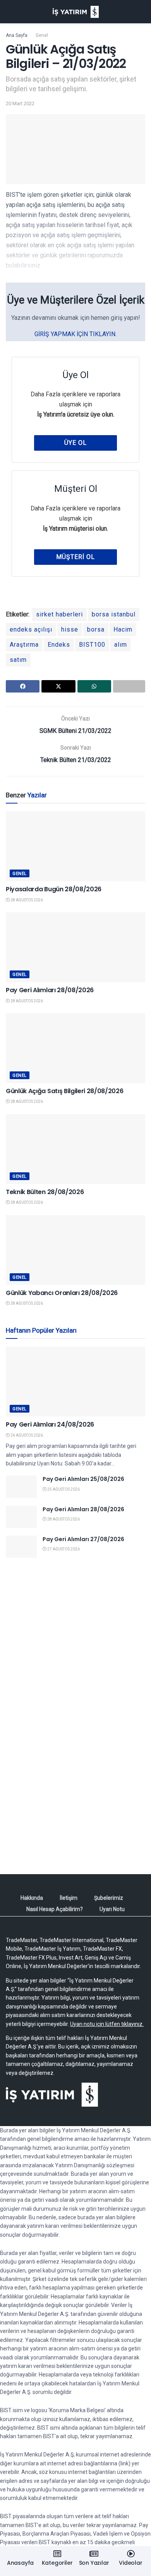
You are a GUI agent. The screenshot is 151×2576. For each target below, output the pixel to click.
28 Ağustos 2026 (26, 900)
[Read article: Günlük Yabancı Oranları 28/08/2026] (75, 1250)
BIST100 (92, 645)
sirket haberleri (59, 614)
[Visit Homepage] (76, 12)
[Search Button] (142, 12)
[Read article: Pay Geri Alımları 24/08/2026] (75, 1382)
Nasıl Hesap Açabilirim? (55, 1909)
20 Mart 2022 (20, 103)
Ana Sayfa (17, 35)
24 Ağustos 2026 (26, 1435)
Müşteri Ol (75, 557)
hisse (70, 629)
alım (121, 645)
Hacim (123, 629)
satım (18, 660)
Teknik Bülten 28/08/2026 (45, 1192)
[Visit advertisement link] (75, 1642)
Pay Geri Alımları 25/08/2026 (83, 1479)
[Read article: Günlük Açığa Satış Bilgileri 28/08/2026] (75, 1048)
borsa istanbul (114, 614)
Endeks (59, 645)
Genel (42, 35)
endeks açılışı (31, 629)
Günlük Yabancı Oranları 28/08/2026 (62, 1293)
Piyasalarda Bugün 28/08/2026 (54, 889)
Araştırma (24, 645)
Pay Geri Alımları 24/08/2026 (50, 1424)
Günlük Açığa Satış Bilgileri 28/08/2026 (65, 1091)
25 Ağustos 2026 (63, 1489)
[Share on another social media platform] (129, 686)
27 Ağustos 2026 (63, 1549)
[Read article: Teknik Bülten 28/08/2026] (75, 1149)
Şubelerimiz (109, 1898)
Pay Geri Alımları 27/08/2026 (83, 1539)
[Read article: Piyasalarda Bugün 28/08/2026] (75, 846)
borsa (96, 629)
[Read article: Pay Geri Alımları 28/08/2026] (75, 947)
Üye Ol (75, 443)
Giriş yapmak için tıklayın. (75, 334)
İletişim (69, 1898)
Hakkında (32, 1898)
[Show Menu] (9, 12)
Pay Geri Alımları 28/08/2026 (50, 990)
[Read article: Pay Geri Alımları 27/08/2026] (21, 1547)
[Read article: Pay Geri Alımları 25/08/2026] (21, 1487)
